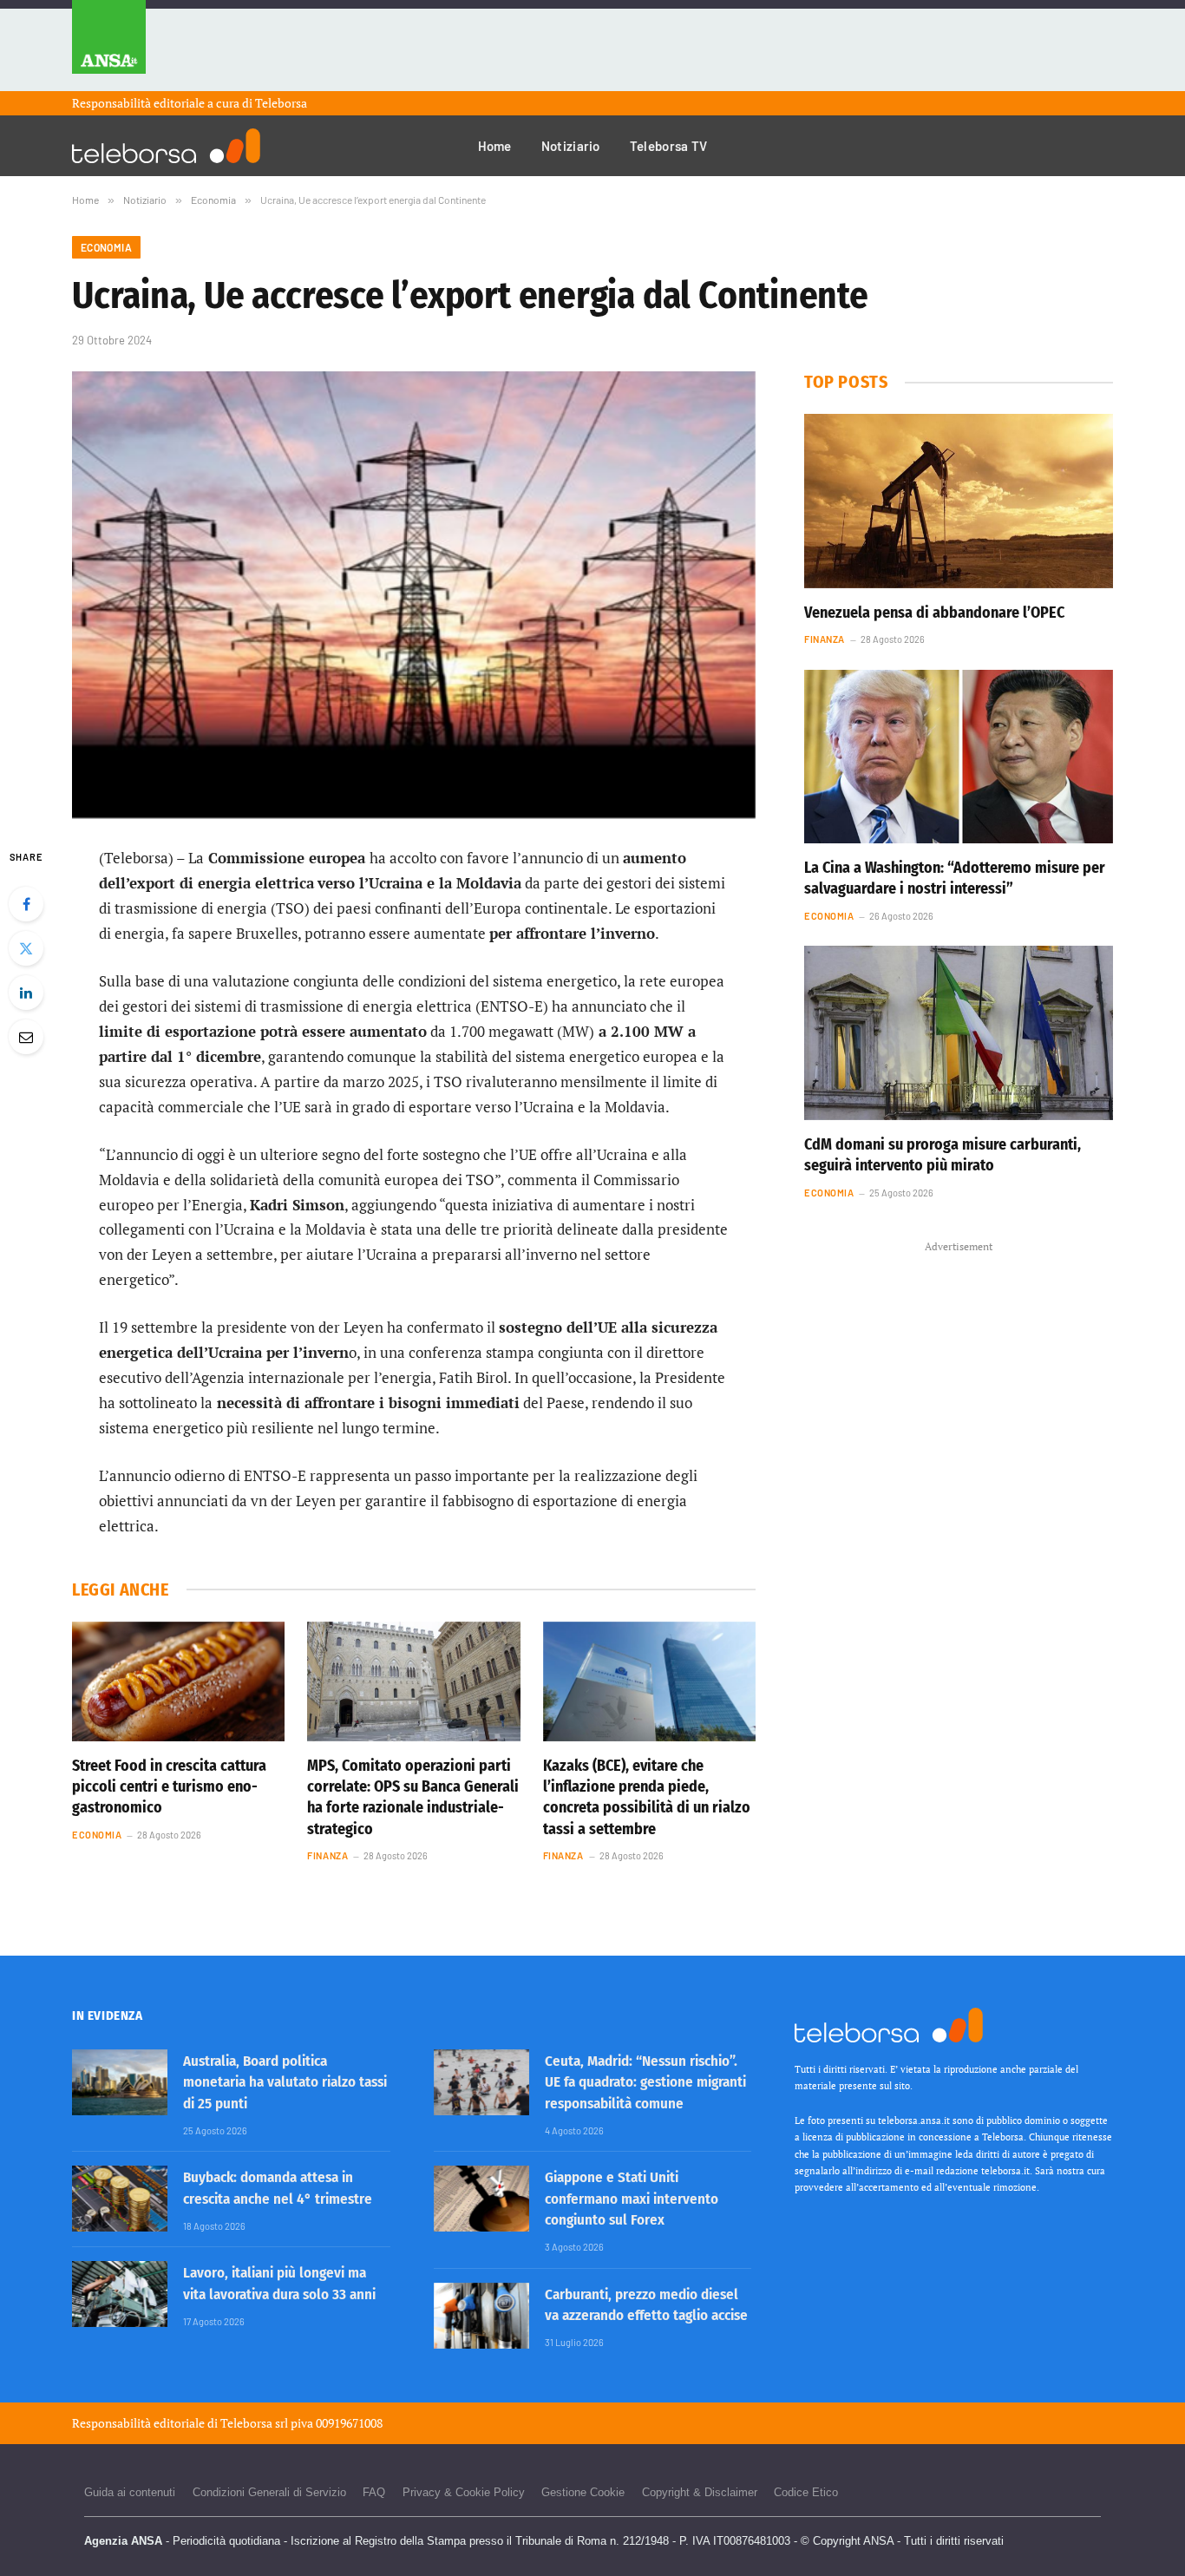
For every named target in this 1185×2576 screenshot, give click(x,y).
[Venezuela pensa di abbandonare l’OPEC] (959, 501)
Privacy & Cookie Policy (464, 2492)
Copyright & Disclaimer (700, 2492)
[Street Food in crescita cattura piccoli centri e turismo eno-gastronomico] (178, 1681)
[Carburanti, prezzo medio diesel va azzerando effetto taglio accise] (481, 2316)
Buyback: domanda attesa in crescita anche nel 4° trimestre (278, 2188)
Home (495, 146)
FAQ (374, 2492)
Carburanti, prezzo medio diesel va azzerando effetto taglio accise (646, 2305)
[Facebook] (26, 904)
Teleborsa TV (669, 146)
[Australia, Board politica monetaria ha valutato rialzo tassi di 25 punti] (120, 2082)
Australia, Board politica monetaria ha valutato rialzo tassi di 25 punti (285, 2082)
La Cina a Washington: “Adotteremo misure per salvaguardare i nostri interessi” (955, 878)
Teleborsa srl (254, 2423)
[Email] (26, 1037)
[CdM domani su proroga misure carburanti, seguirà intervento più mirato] (959, 1032)
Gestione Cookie (583, 2492)
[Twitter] (26, 948)
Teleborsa (281, 103)
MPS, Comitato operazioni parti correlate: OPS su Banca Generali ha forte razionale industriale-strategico (413, 1797)
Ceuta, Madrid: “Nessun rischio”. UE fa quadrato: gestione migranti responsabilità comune (645, 2082)
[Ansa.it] (109, 46)
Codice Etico (806, 2492)
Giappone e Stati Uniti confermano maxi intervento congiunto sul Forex (632, 2199)
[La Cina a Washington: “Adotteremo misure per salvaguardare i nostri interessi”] (959, 757)
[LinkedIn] (26, 993)
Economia (106, 247)
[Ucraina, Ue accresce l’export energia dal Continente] (414, 595)
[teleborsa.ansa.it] (166, 146)
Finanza (327, 1855)
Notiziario (571, 146)
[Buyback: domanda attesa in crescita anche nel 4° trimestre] (120, 2199)
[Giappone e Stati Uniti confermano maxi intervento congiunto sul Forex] (481, 2199)
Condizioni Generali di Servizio (269, 2492)
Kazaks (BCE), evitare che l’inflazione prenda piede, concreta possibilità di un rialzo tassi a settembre (647, 1797)
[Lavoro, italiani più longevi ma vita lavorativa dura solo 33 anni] (120, 2294)
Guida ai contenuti (130, 2492)
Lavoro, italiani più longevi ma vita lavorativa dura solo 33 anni (279, 2283)
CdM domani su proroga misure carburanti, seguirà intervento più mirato (943, 1155)
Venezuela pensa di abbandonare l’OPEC (934, 613)
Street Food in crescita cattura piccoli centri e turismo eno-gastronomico (169, 1787)
